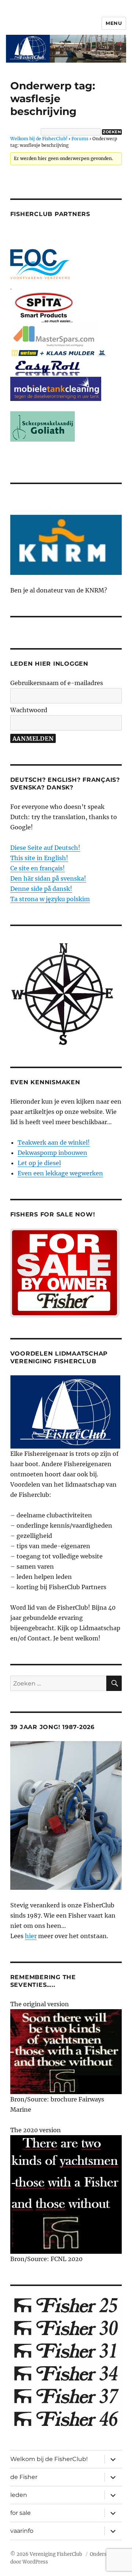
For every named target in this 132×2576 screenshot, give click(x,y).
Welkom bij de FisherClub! (39, 139)
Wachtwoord (29, 710)
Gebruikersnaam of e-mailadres (57, 683)
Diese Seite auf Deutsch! (45, 848)
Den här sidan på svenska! (48, 878)
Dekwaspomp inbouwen (52, 1153)
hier (31, 1936)
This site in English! (39, 858)
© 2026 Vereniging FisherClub (47, 2554)
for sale (21, 2513)
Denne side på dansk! (41, 889)
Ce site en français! (38, 868)
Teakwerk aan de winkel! (54, 1142)
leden (19, 2495)
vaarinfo (22, 2531)
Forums (80, 139)
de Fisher (24, 2477)
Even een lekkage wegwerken (60, 1173)
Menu (114, 23)
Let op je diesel (39, 1163)
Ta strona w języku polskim (50, 899)
